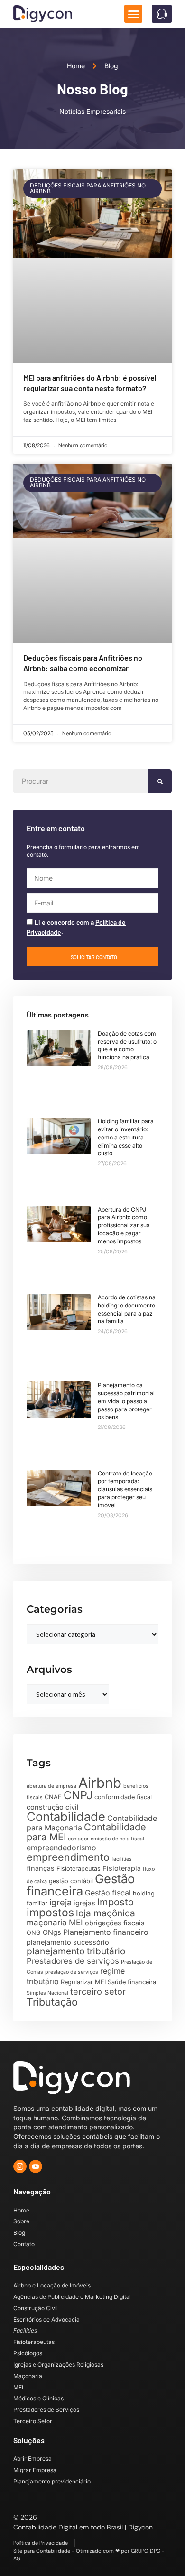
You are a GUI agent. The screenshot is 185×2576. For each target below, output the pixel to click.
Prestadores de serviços (73, 1961)
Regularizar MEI (83, 1982)
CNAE (53, 1797)
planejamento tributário (76, 1951)
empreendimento (68, 1857)
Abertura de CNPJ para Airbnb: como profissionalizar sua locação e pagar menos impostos (124, 1225)
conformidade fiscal (123, 1797)
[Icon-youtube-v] (36, 2166)
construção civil (53, 1807)
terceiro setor (98, 1991)
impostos (50, 1913)
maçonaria (47, 1923)
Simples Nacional (47, 1993)
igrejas (84, 1903)
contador (78, 1839)
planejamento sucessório (68, 1942)
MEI (76, 1923)
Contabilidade (66, 1816)
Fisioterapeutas (79, 1869)
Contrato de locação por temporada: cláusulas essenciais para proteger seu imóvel (125, 1489)
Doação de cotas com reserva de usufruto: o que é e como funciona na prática (127, 1045)
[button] (133, 14)
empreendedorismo (61, 1848)
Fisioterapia (122, 1868)
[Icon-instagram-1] (20, 2166)
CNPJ (78, 1795)
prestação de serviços (72, 1972)
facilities (122, 1859)
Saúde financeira (132, 1982)
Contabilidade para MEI (86, 1832)
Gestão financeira (81, 1885)
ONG (34, 1933)
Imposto (116, 1902)
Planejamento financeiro (106, 1932)
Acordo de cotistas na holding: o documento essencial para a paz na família (127, 1309)
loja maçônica (106, 1913)
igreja (60, 1902)
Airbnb (100, 1783)
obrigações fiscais (115, 1923)
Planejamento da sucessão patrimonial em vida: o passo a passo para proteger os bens (126, 1401)
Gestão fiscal (108, 1893)
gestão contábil (71, 1881)
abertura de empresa (51, 1786)
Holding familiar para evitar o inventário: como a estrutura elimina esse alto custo (126, 1137)
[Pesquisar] (160, 781)
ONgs (52, 1932)
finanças (41, 1868)
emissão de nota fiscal (117, 1839)
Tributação (52, 2002)
